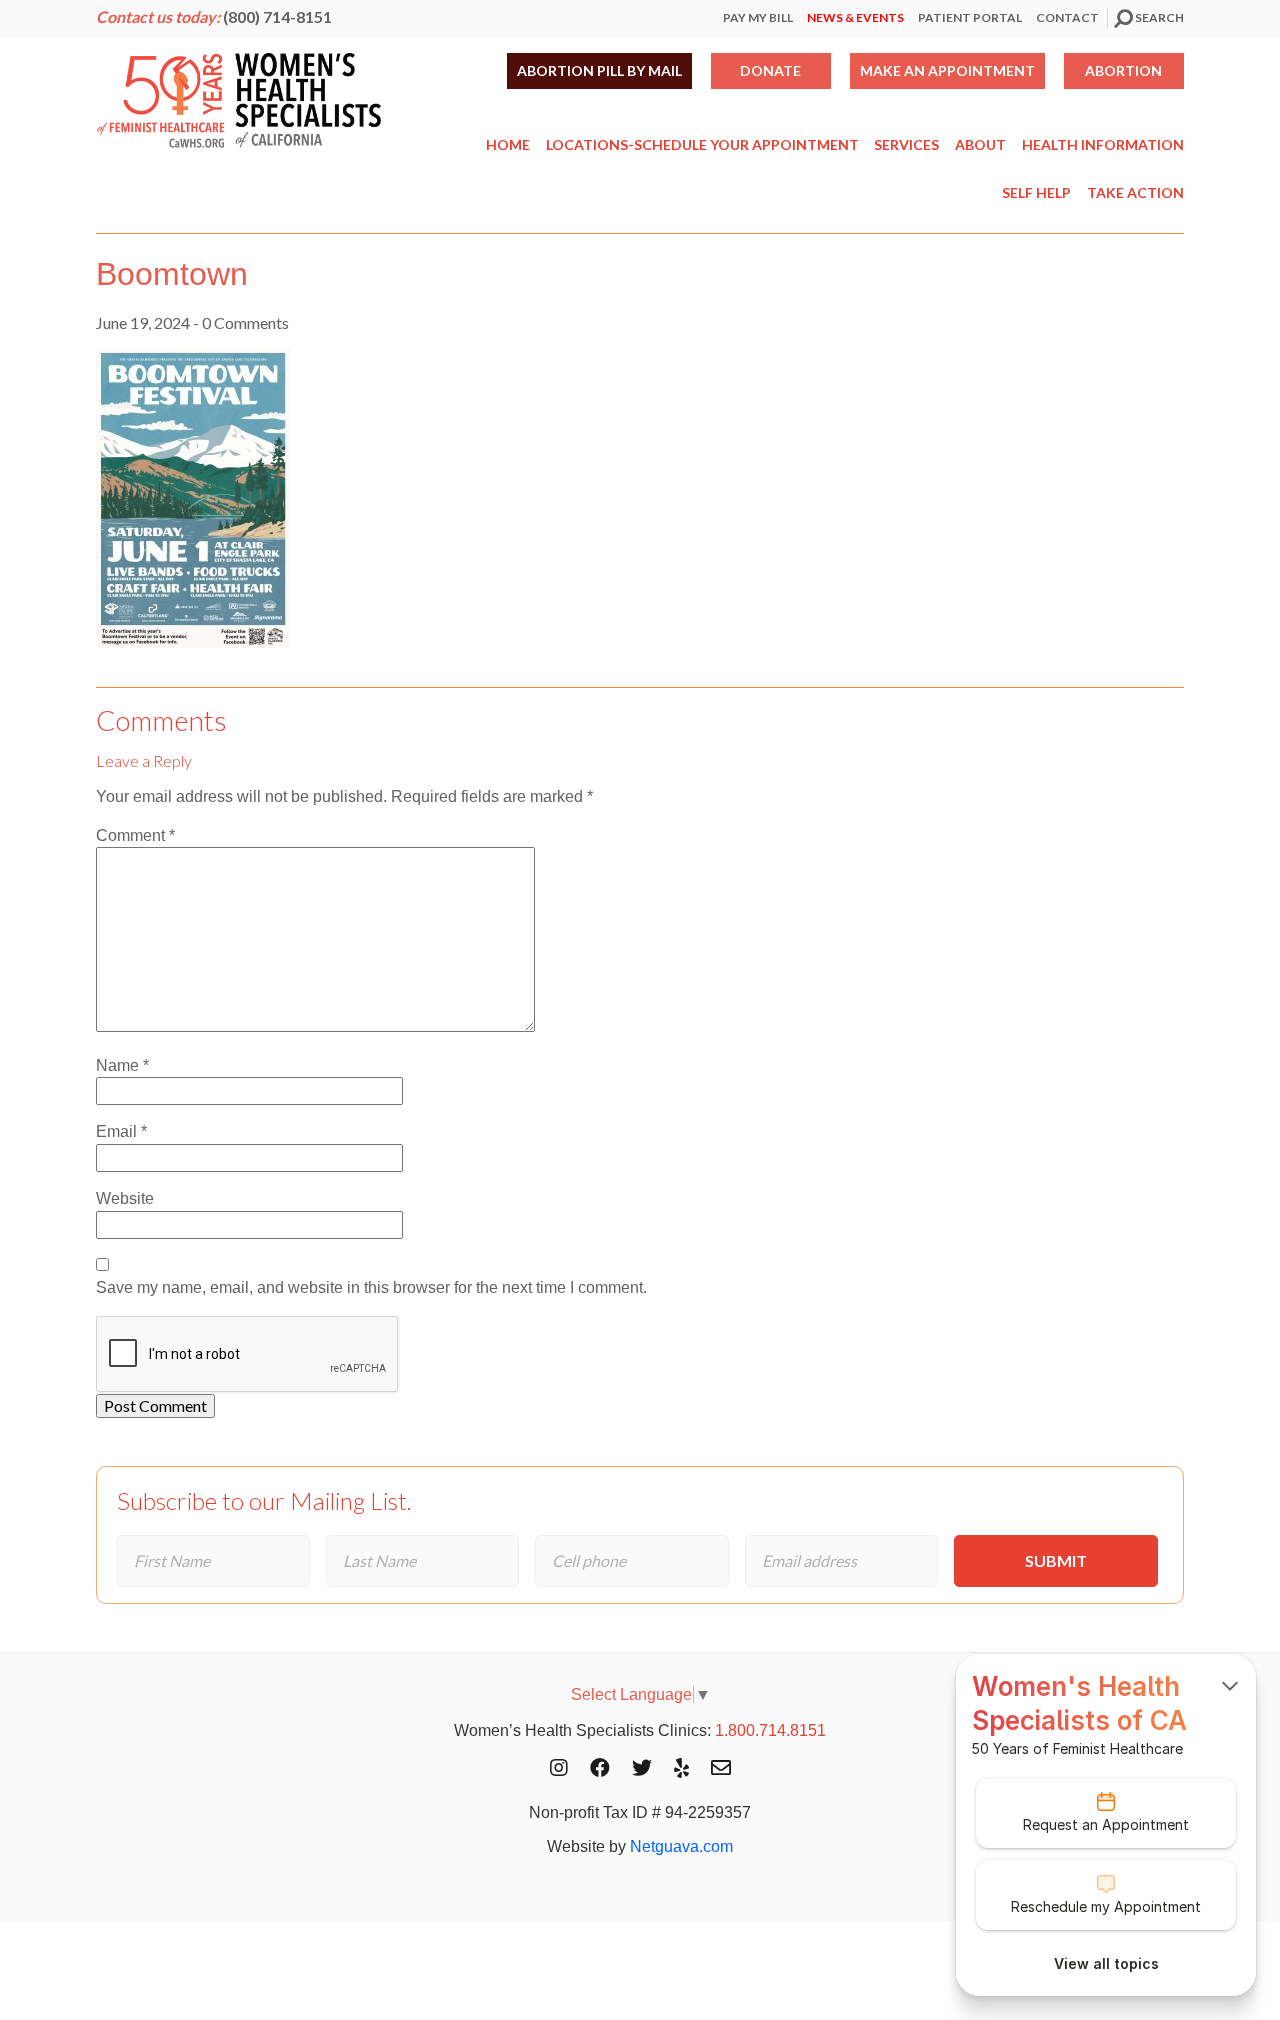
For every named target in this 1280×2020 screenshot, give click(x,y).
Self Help (1036, 192)
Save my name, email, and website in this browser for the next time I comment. (371, 1287)
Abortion (1123, 70)
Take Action (1135, 192)
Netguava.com (681, 1846)
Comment (135, 835)
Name (122, 1065)
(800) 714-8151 (277, 16)
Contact (1067, 17)
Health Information (1103, 144)
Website (125, 1198)
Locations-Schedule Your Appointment (702, 144)
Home (508, 144)
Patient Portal (970, 17)
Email (121, 1131)
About (980, 144)
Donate (770, 70)
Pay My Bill (758, 17)
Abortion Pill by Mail (599, 70)
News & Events (855, 17)
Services (906, 144)
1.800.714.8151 (770, 1730)
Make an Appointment (947, 70)
